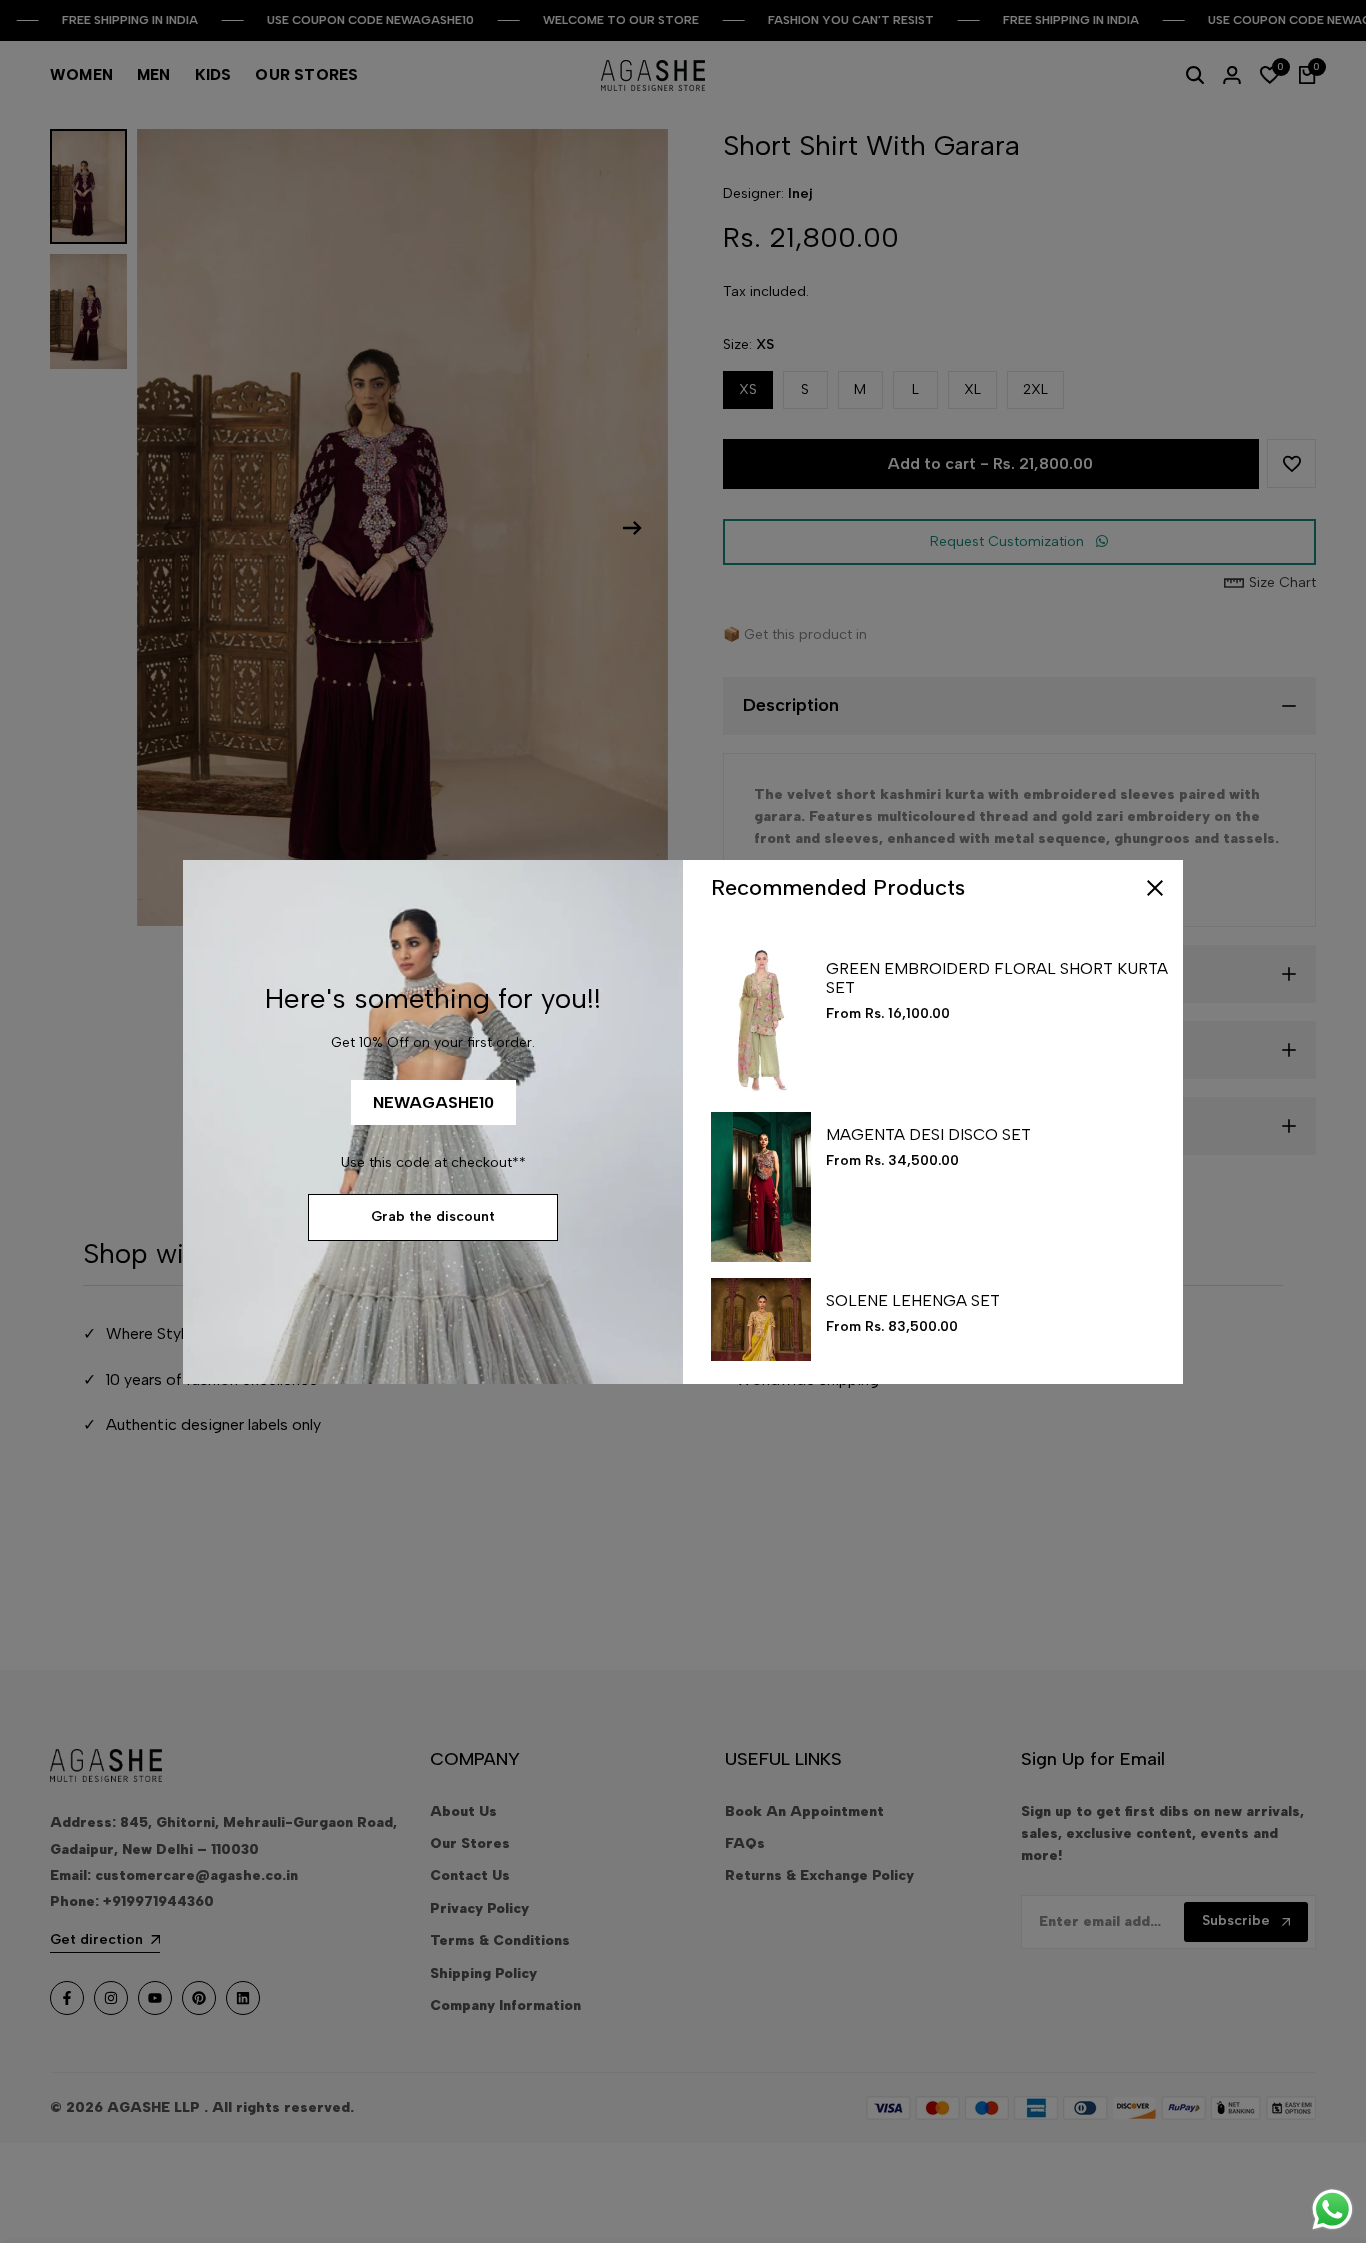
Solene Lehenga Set (913, 1300)
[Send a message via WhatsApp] (1332, 2209)
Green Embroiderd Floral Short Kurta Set (997, 978)
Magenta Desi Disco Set (928, 1134)
